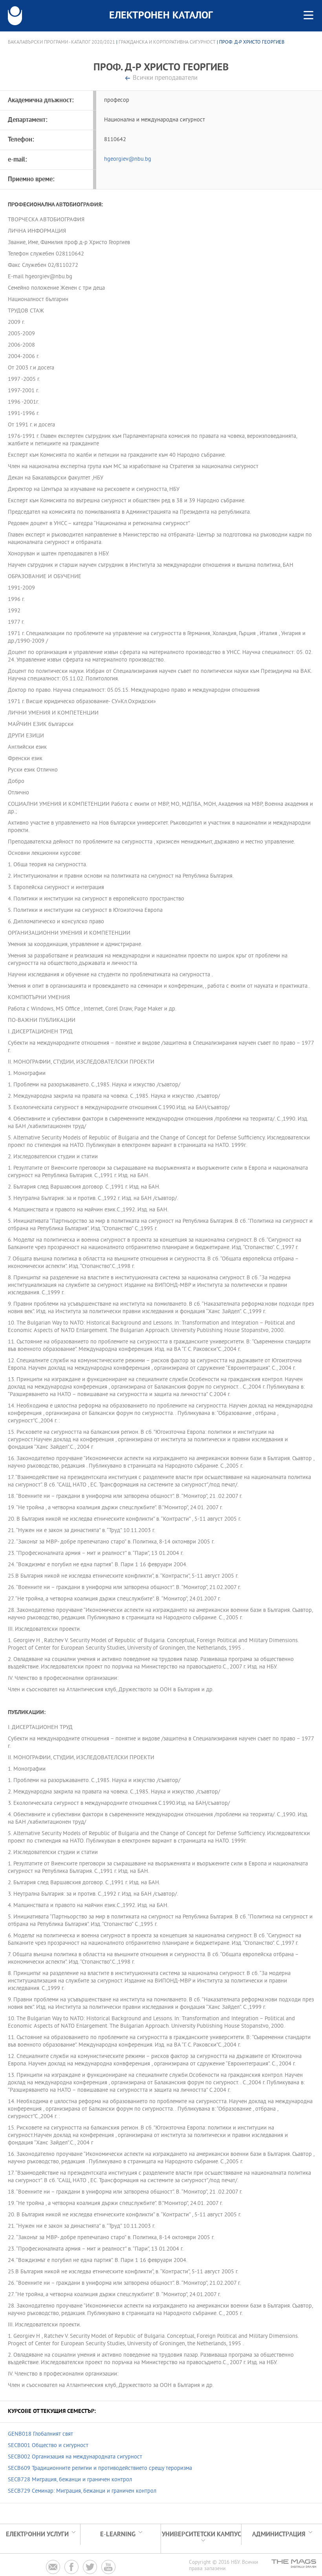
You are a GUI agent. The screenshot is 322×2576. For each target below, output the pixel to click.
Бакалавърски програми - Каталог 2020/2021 (61, 42)
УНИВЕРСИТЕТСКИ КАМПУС (201, 2535)
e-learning (118, 2535)
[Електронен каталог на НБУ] (15, 16)
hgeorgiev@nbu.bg (128, 159)
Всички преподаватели (165, 78)
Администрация (279, 2535)
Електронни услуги (37, 2535)
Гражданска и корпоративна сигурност (167, 42)
